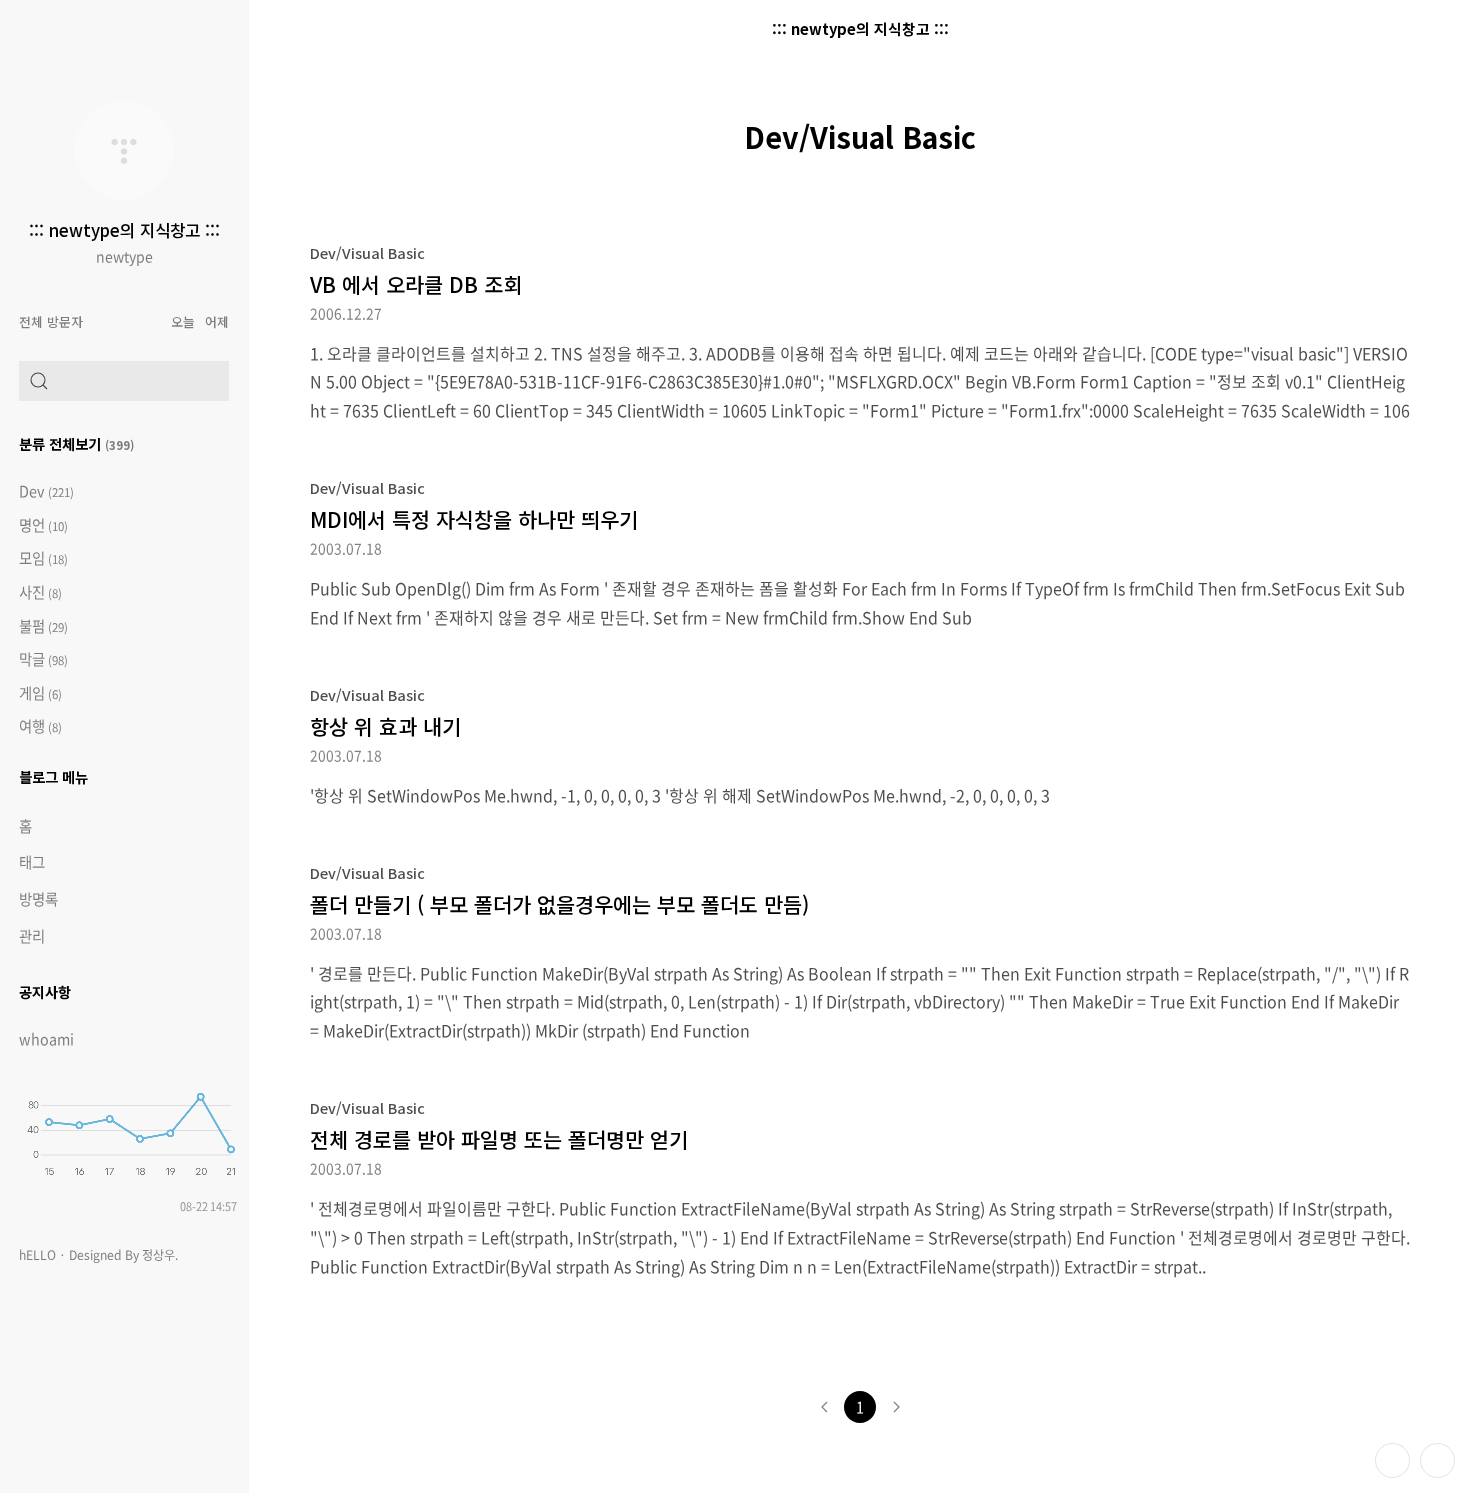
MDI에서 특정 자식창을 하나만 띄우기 (474, 519)
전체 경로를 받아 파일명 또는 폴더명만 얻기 (499, 1139)
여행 (40, 726)
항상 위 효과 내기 (385, 726)
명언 (43, 525)
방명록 (38, 899)
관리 (32, 936)
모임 (43, 558)
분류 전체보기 (76, 443)
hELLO (37, 1255)
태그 (32, 862)
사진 (40, 592)
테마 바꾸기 (1392, 1460)
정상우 (158, 1255)
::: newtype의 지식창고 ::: (124, 230)
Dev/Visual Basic (367, 252)
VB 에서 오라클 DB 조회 (416, 284)
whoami (46, 1039)
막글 (43, 659)
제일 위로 (1437, 1460)
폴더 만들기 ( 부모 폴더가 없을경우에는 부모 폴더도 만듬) (559, 904)
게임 (40, 693)
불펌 (43, 626)
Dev (46, 491)
